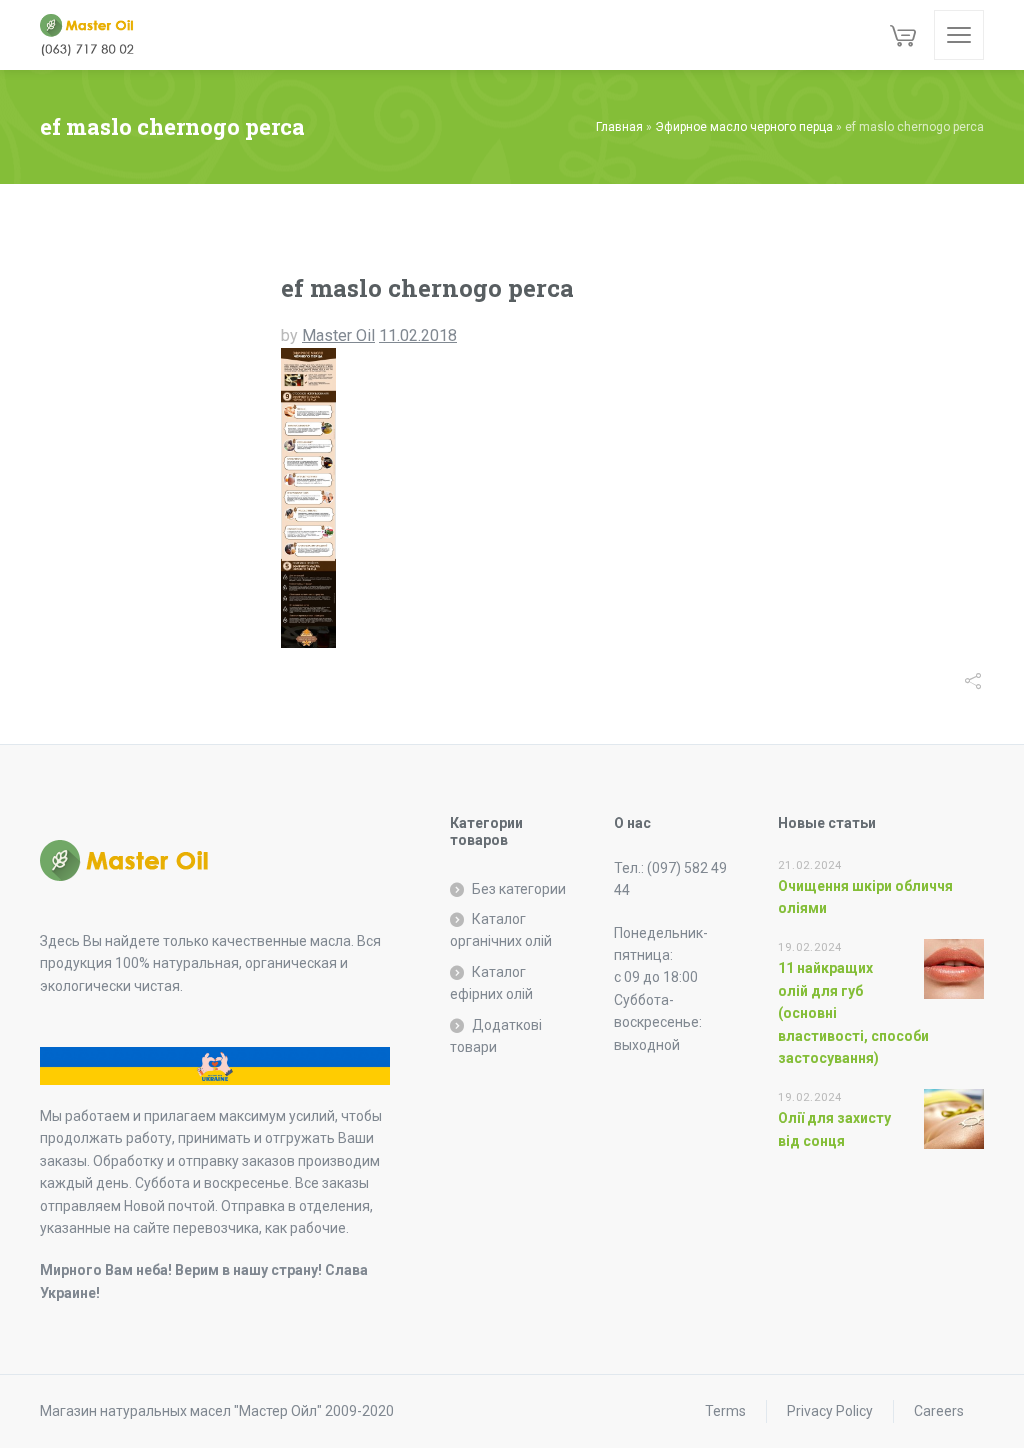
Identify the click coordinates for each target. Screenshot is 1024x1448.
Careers (939, 1411)
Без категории (519, 889)
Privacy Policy (830, 1411)
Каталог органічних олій (501, 930)
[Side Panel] (959, 35)
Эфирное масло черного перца (744, 127)
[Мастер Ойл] (95, 35)
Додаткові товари (496, 1036)
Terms (725, 1411)
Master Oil (338, 335)
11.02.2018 (418, 335)
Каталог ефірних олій (491, 983)
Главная (619, 127)
